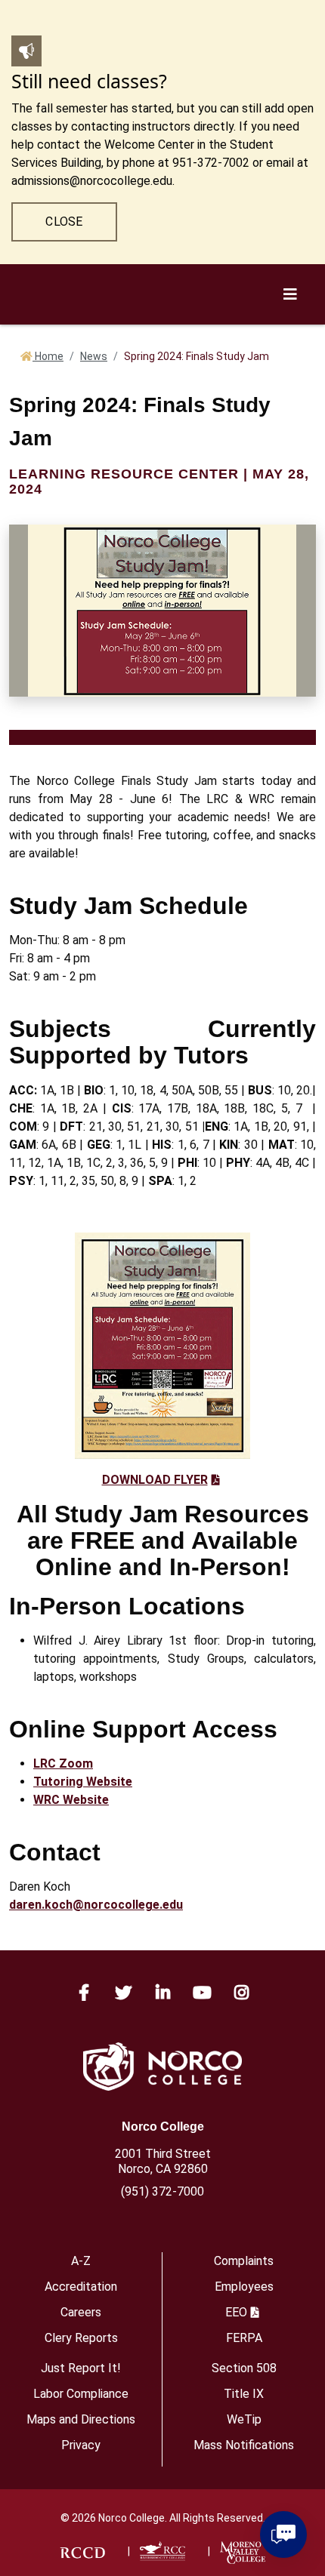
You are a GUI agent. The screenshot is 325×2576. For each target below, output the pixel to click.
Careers (81, 2312)
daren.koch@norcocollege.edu (96, 1905)
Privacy (81, 2445)
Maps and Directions (81, 2419)
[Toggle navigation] (292, 725)
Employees (244, 2287)
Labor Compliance (81, 2394)
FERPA (244, 2338)
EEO (236, 2312)
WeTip (244, 2419)
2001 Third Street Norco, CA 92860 (163, 2161)
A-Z (81, 2261)
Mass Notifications (244, 2445)
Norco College (163, 2127)
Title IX (244, 2394)
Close (64, 222)
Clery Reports (81, 2338)
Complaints (244, 2261)
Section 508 (244, 2368)
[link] (82, 2551)
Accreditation (81, 2287)
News (94, 356)
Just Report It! (81, 2368)
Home (48, 356)
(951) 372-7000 (162, 2191)
